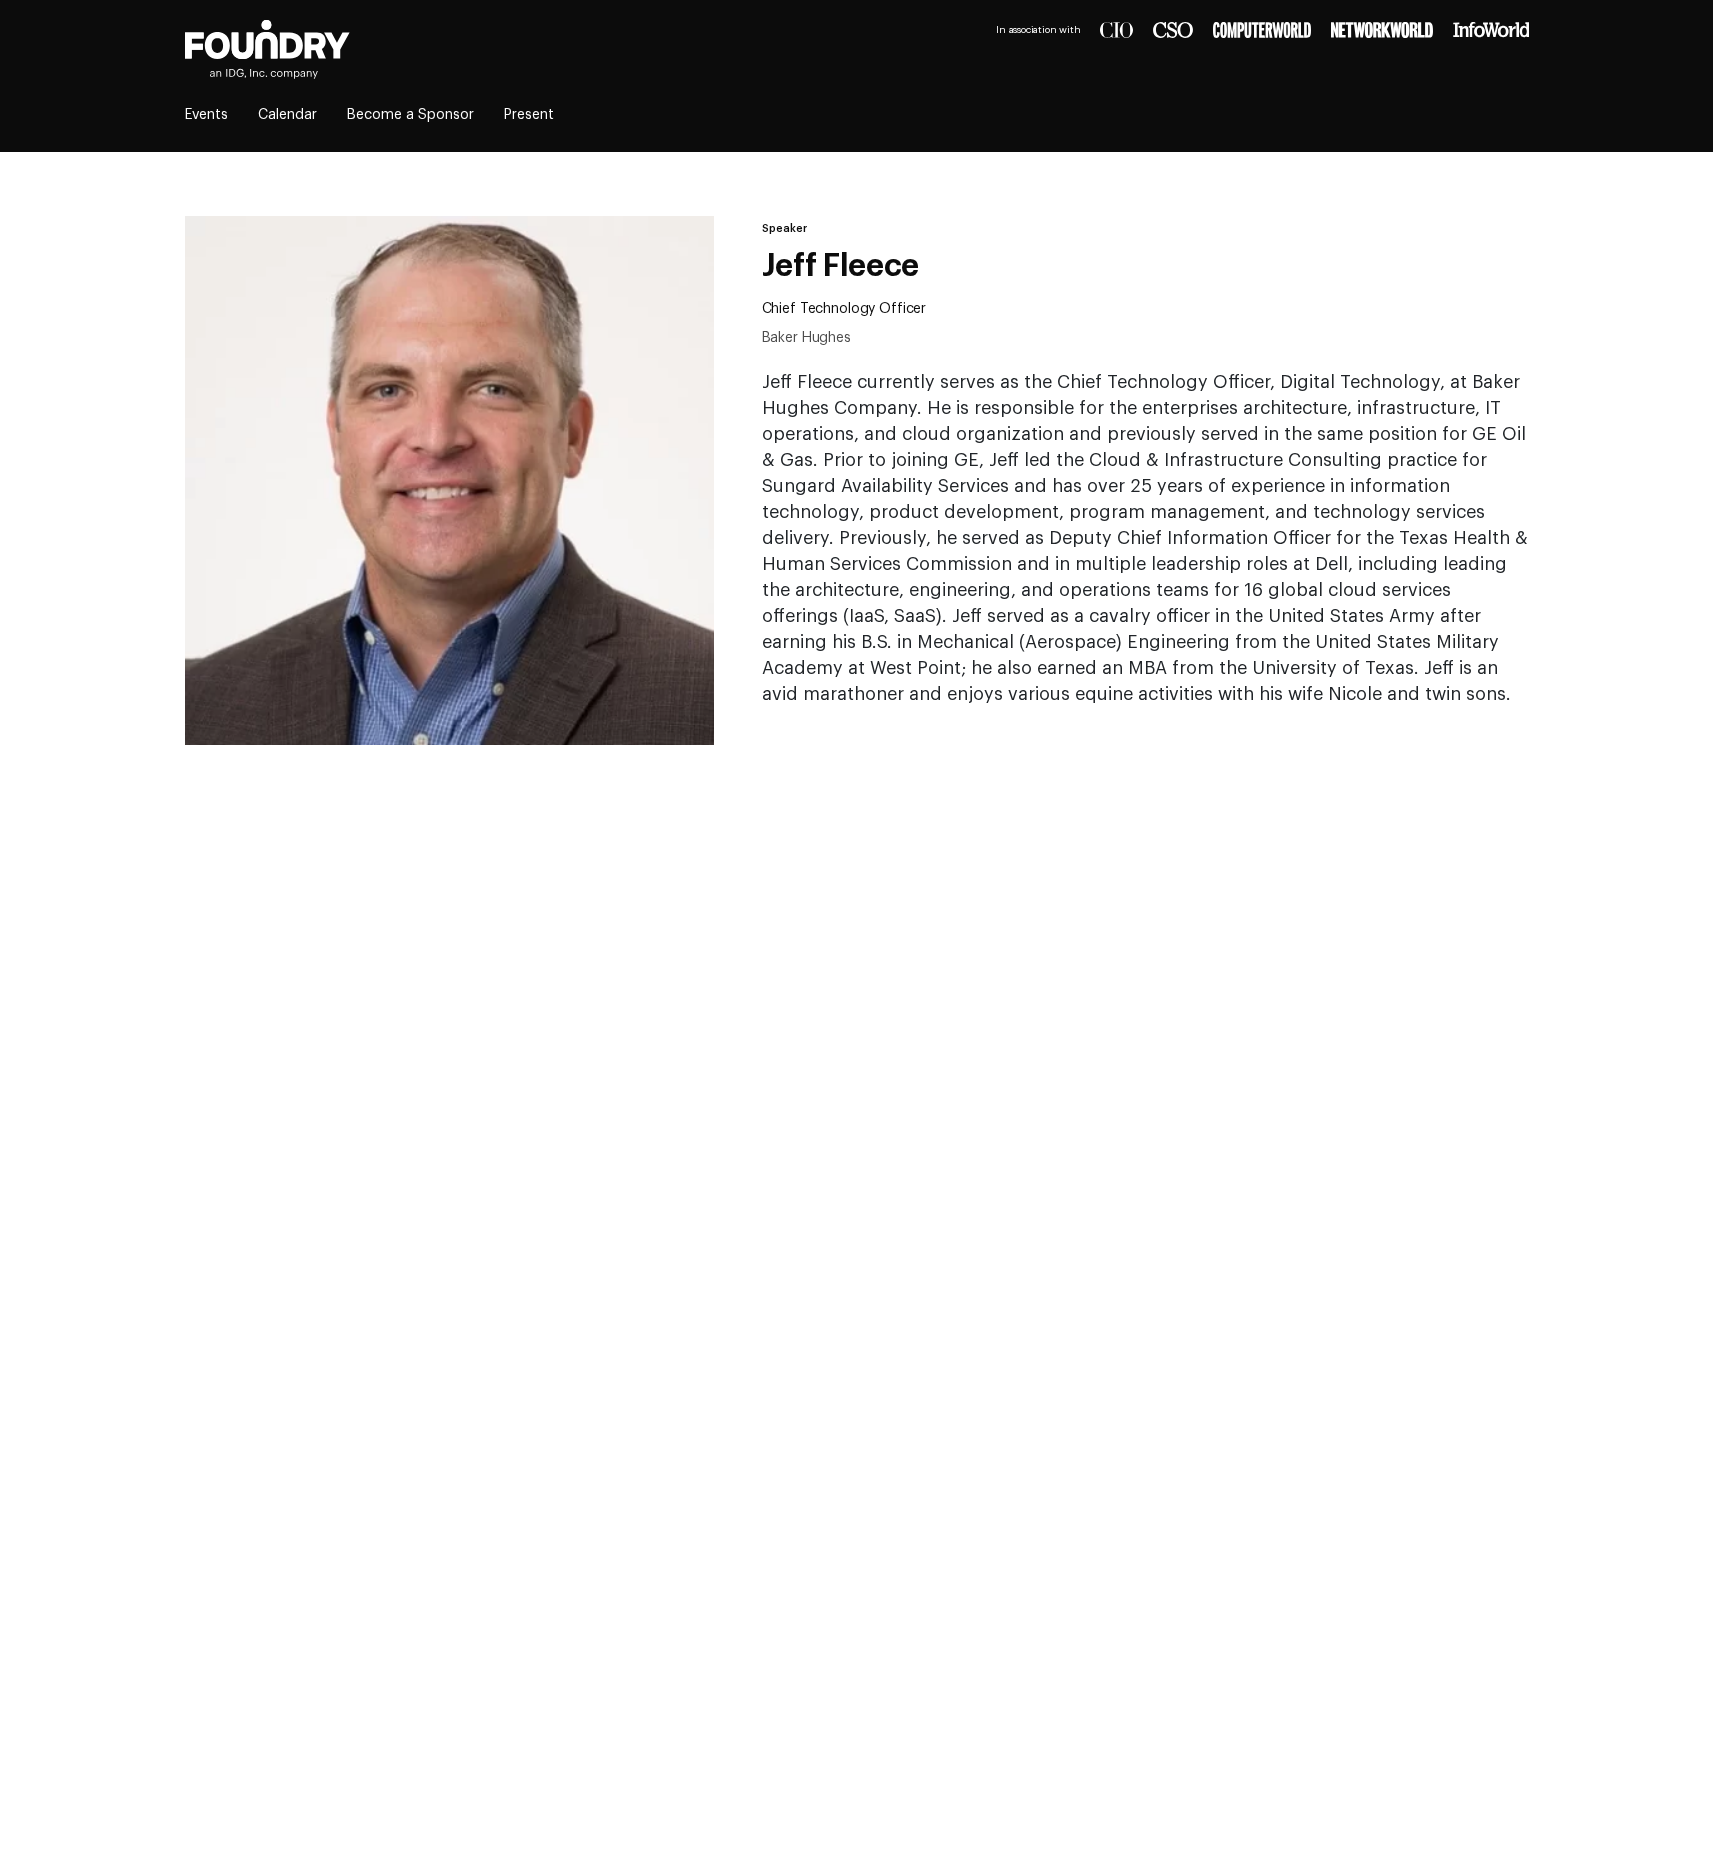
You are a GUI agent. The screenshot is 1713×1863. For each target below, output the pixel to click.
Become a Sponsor (410, 115)
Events (206, 115)
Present (529, 115)
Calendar (287, 115)
